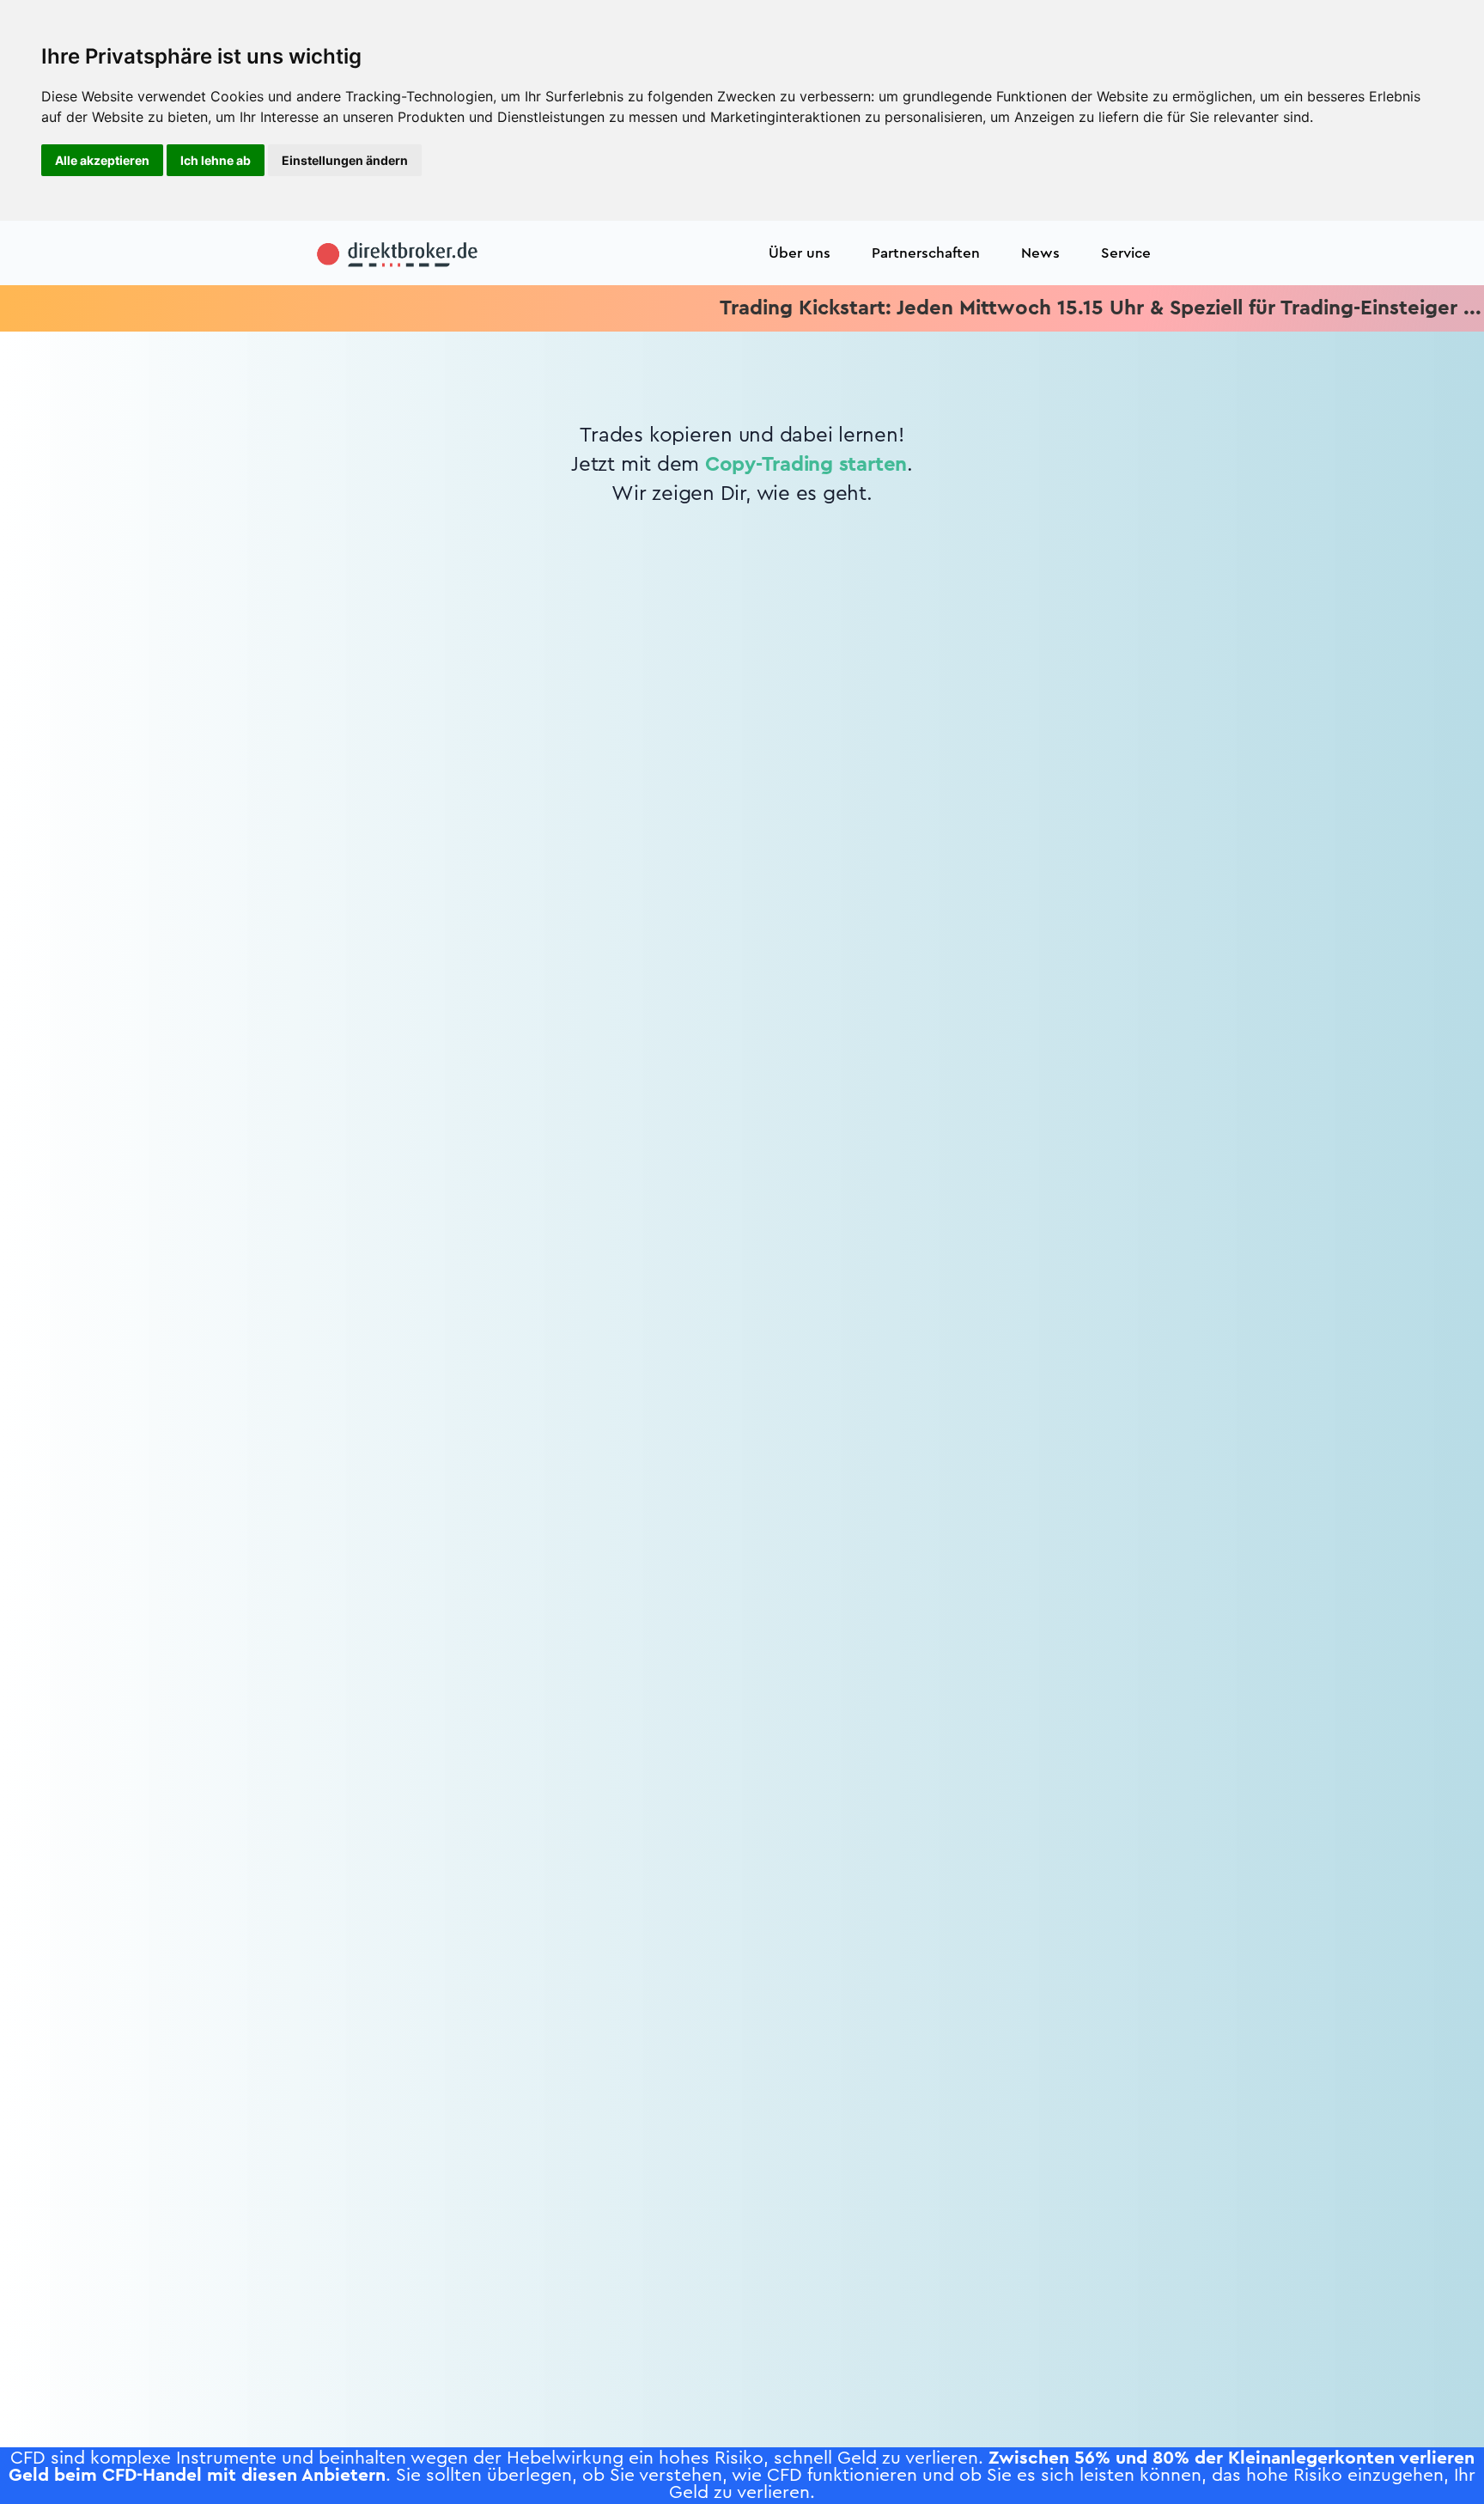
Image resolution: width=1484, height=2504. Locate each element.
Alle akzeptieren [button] (102, 160)
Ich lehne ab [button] (216, 160)
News (1040, 253)
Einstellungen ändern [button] (345, 160)
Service (1126, 253)
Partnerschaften (926, 253)
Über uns (800, 253)
